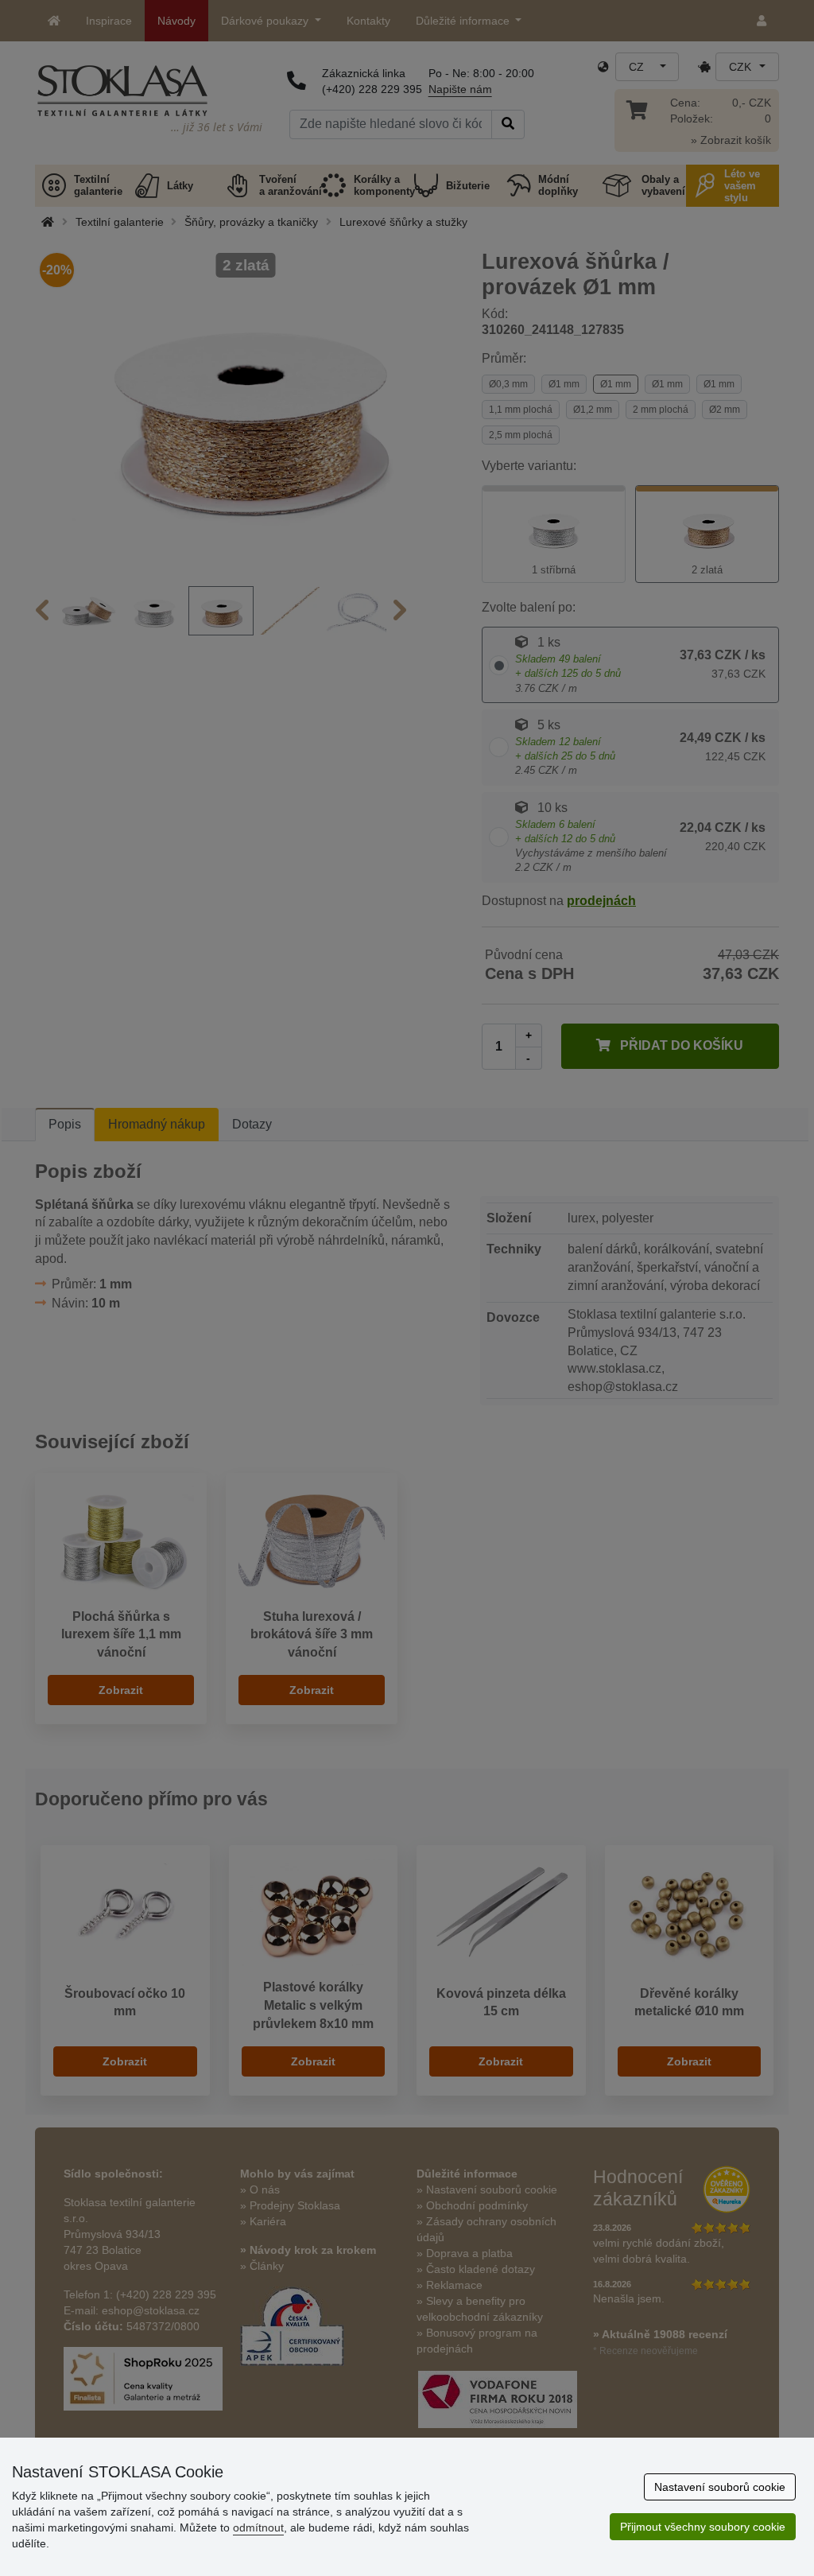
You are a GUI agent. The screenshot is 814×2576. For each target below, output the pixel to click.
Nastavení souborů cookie (720, 2487)
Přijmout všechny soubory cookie (703, 2527)
